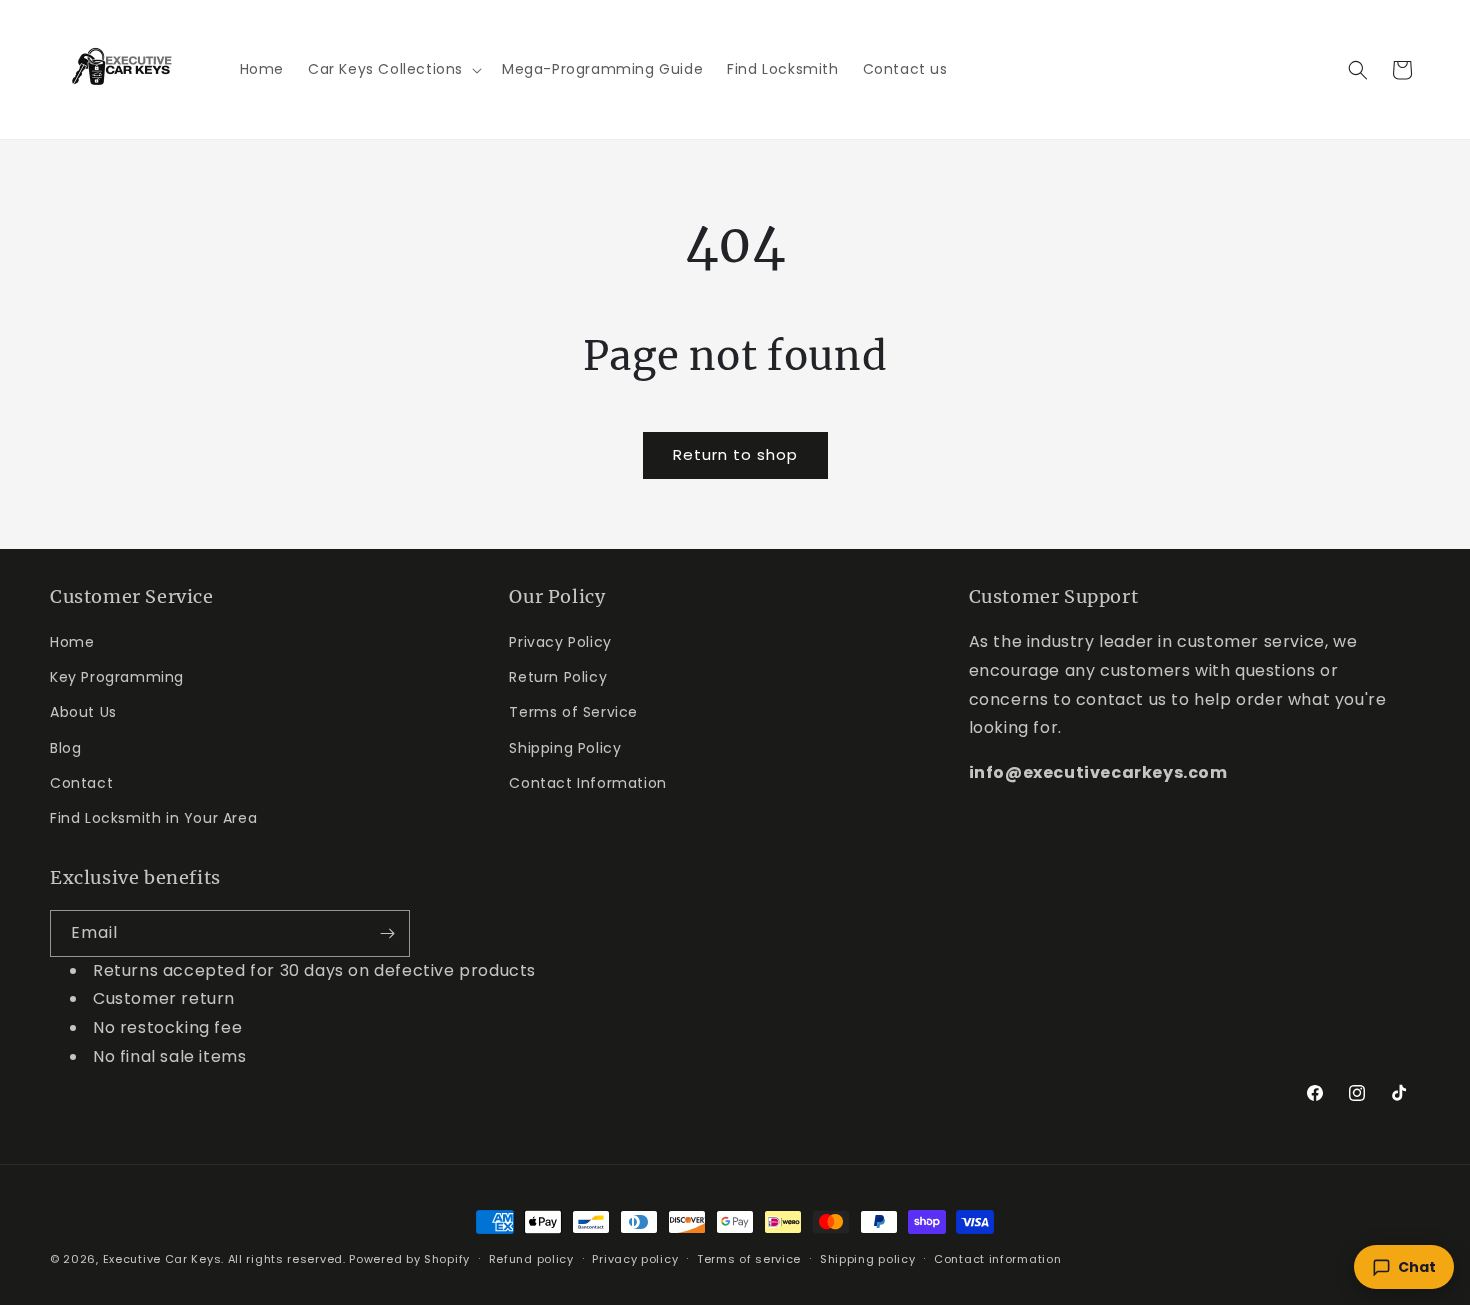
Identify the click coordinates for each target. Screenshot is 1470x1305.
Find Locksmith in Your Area (153, 818)
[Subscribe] (387, 933)
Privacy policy (635, 1259)
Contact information (997, 1259)
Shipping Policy (565, 748)
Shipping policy (868, 1259)
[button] (393, 69)
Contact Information (587, 783)
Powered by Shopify (409, 1259)
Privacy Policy (560, 642)
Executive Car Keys (162, 1259)
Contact (81, 783)
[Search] (1358, 70)
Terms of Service (573, 712)
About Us (83, 712)
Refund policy (531, 1259)
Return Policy (558, 677)
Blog (65, 748)
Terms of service (749, 1259)
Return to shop (735, 454)
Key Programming (117, 677)
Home (72, 642)
